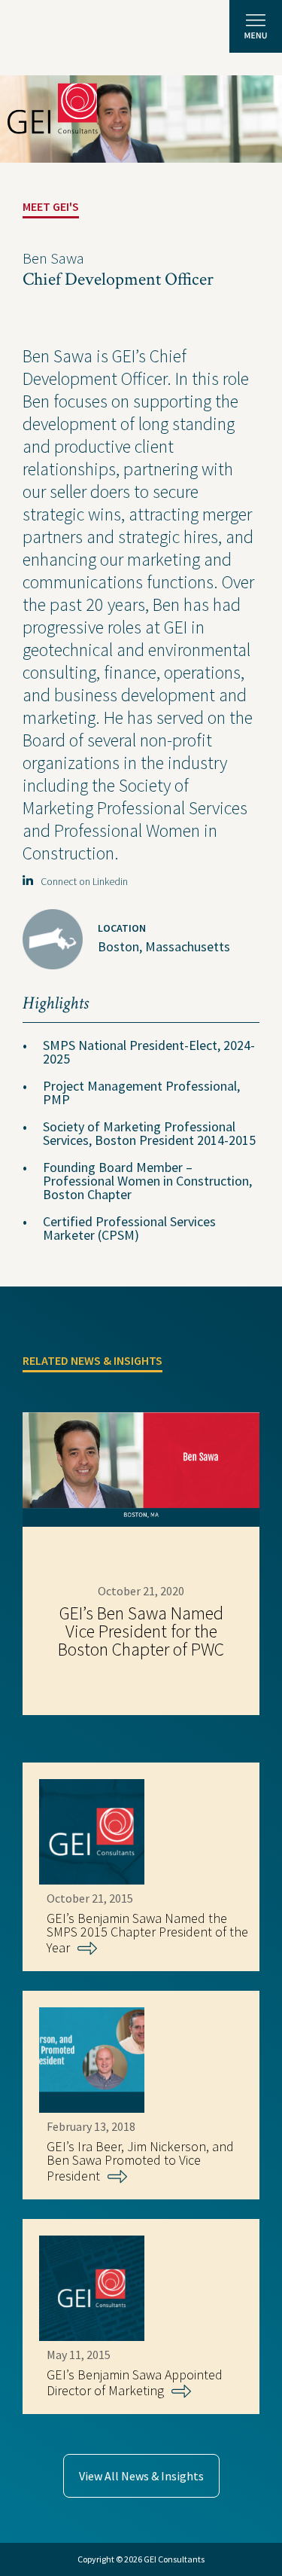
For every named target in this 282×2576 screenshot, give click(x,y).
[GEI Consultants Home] (53, 108)
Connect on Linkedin (81, 881)
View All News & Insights (141, 2476)
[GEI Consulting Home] (53, 33)
